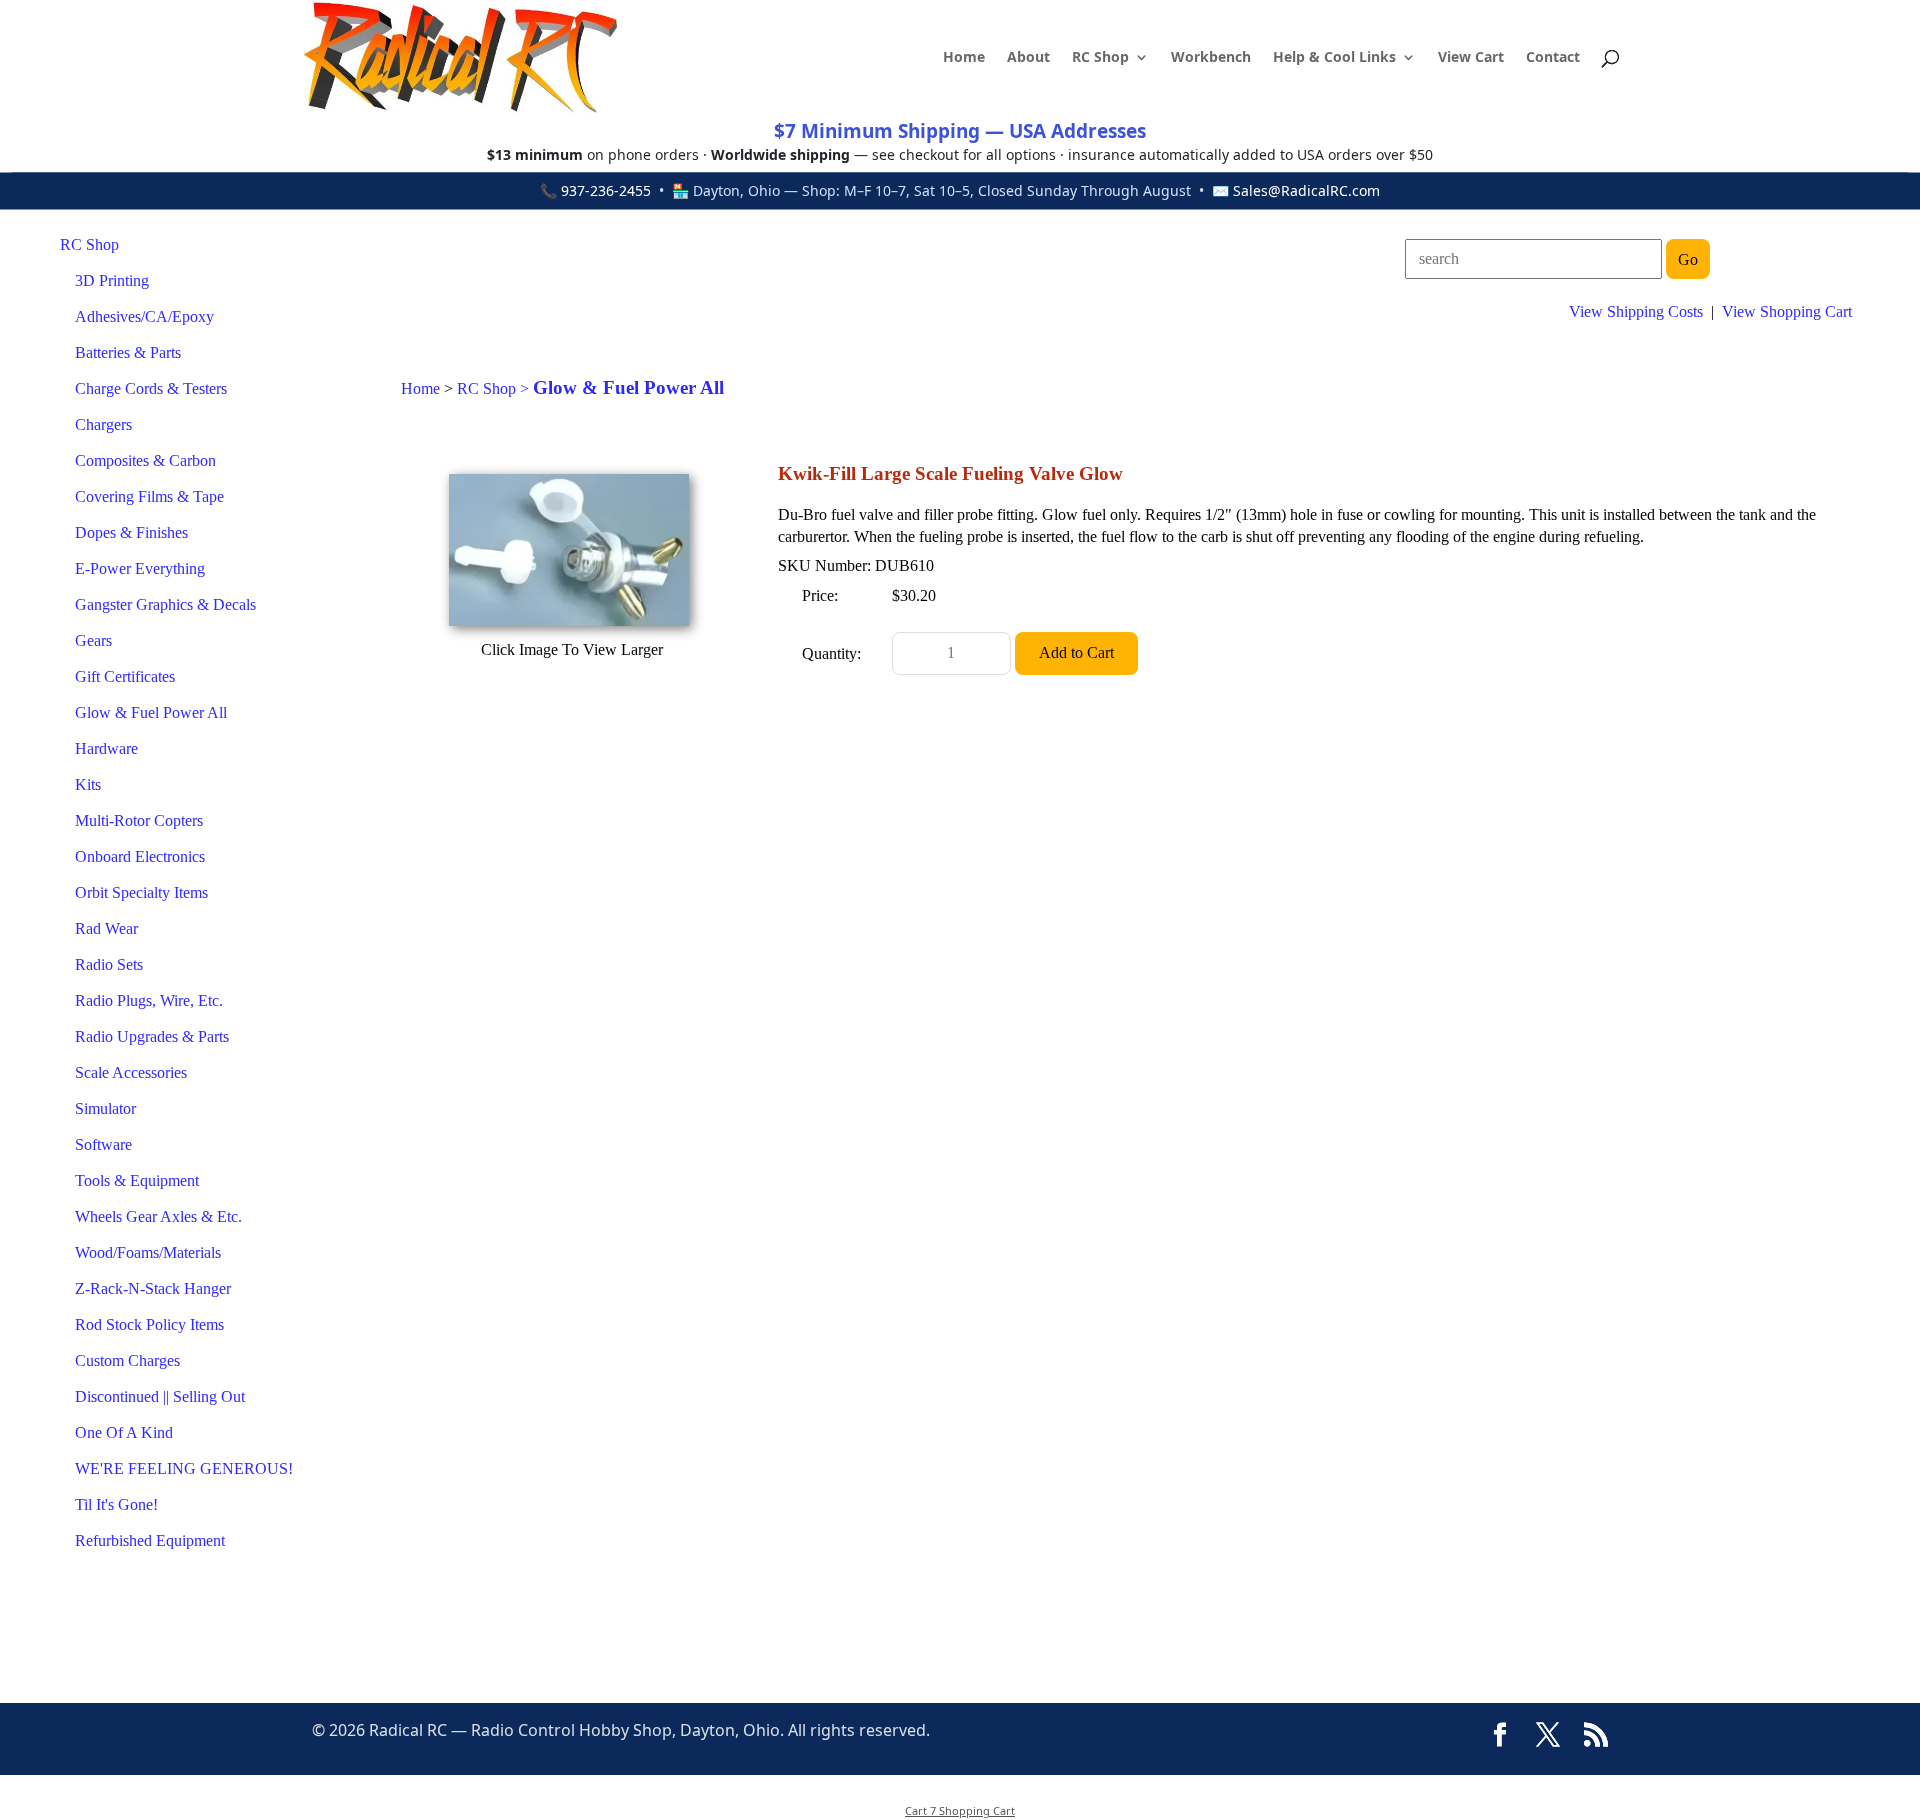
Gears (93, 640)
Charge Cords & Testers (151, 388)
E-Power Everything (140, 568)
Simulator (105, 1108)
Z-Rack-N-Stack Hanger (153, 1288)
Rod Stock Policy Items (149, 1324)
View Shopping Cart (1787, 311)
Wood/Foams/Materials (148, 1252)
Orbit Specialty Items (141, 892)
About (1028, 58)
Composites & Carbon (145, 460)
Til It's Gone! (116, 1504)
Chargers (103, 424)
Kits (88, 784)
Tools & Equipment (137, 1180)
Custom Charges (127, 1360)
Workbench (1211, 58)
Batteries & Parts (128, 352)
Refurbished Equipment (150, 1540)
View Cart (1471, 58)
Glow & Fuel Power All (151, 712)
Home (964, 58)
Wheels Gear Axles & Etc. (158, 1216)
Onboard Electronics (140, 856)
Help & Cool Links (1334, 58)
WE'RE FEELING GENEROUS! (184, 1468)
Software (103, 1144)
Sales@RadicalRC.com (1306, 190)
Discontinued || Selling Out (160, 1396)
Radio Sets (109, 964)
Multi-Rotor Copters (139, 820)
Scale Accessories (131, 1072)
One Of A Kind (124, 1432)
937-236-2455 (606, 190)
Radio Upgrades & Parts (152, 1036)
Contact (1553, 58)
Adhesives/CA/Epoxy (144, 316)
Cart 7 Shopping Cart (960, 1810)
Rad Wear (106, 928)
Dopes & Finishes (131, 532)
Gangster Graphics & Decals (165, 604)
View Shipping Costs (1636, 311)
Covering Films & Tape (149, 496)
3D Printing (112, 280)
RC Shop (1100, 58)
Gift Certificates (125, 676)
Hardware (106, 748)
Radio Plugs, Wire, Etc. (149, 1000)
